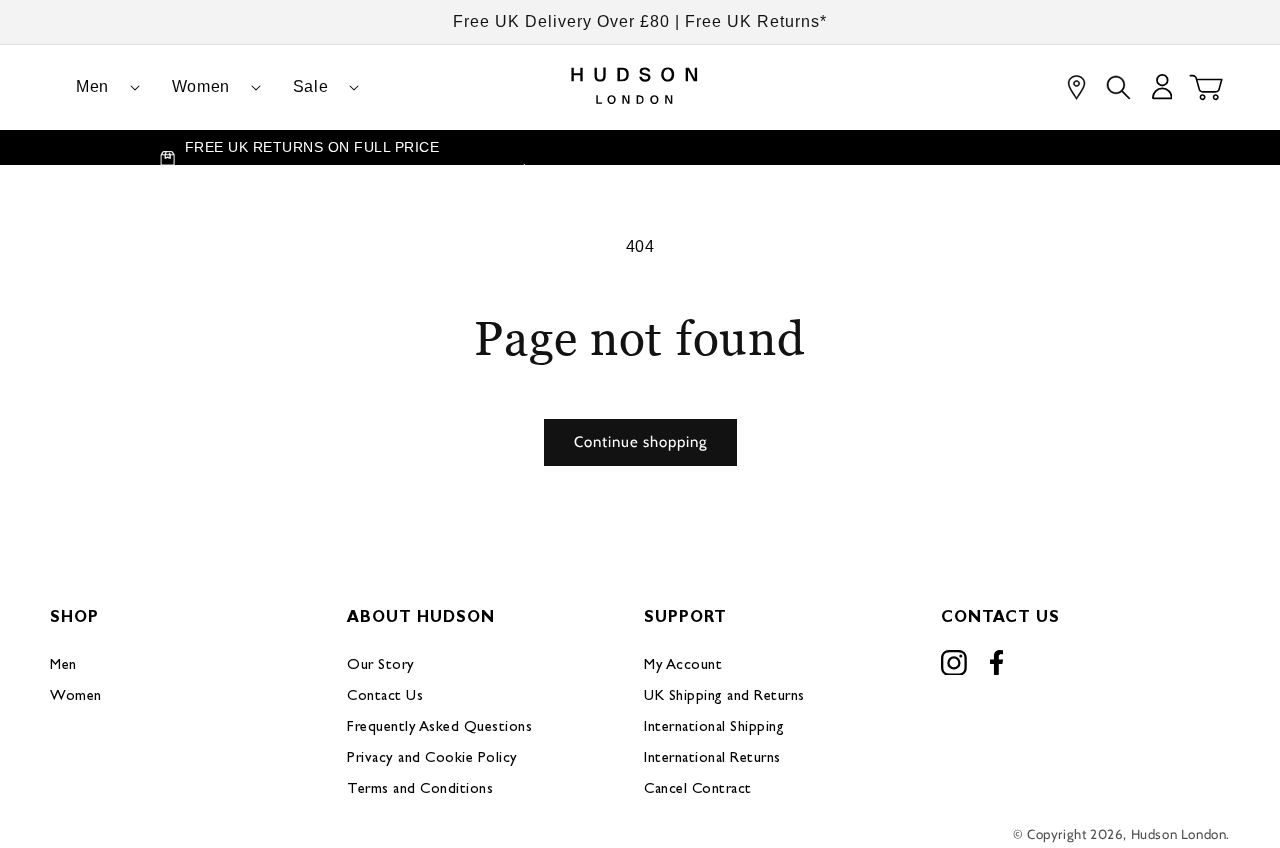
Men (63, 665)
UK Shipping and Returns (724, 696)
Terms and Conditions (420, 789)
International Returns (712, 758)
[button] (100, 87)
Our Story (381, 665)
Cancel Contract (698, 789)
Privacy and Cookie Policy (432, 758)
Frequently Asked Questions (439, 727)
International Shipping (714, 727)
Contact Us (385, 696)
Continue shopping (640, 442)
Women (76, 696)
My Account (683, 665)
